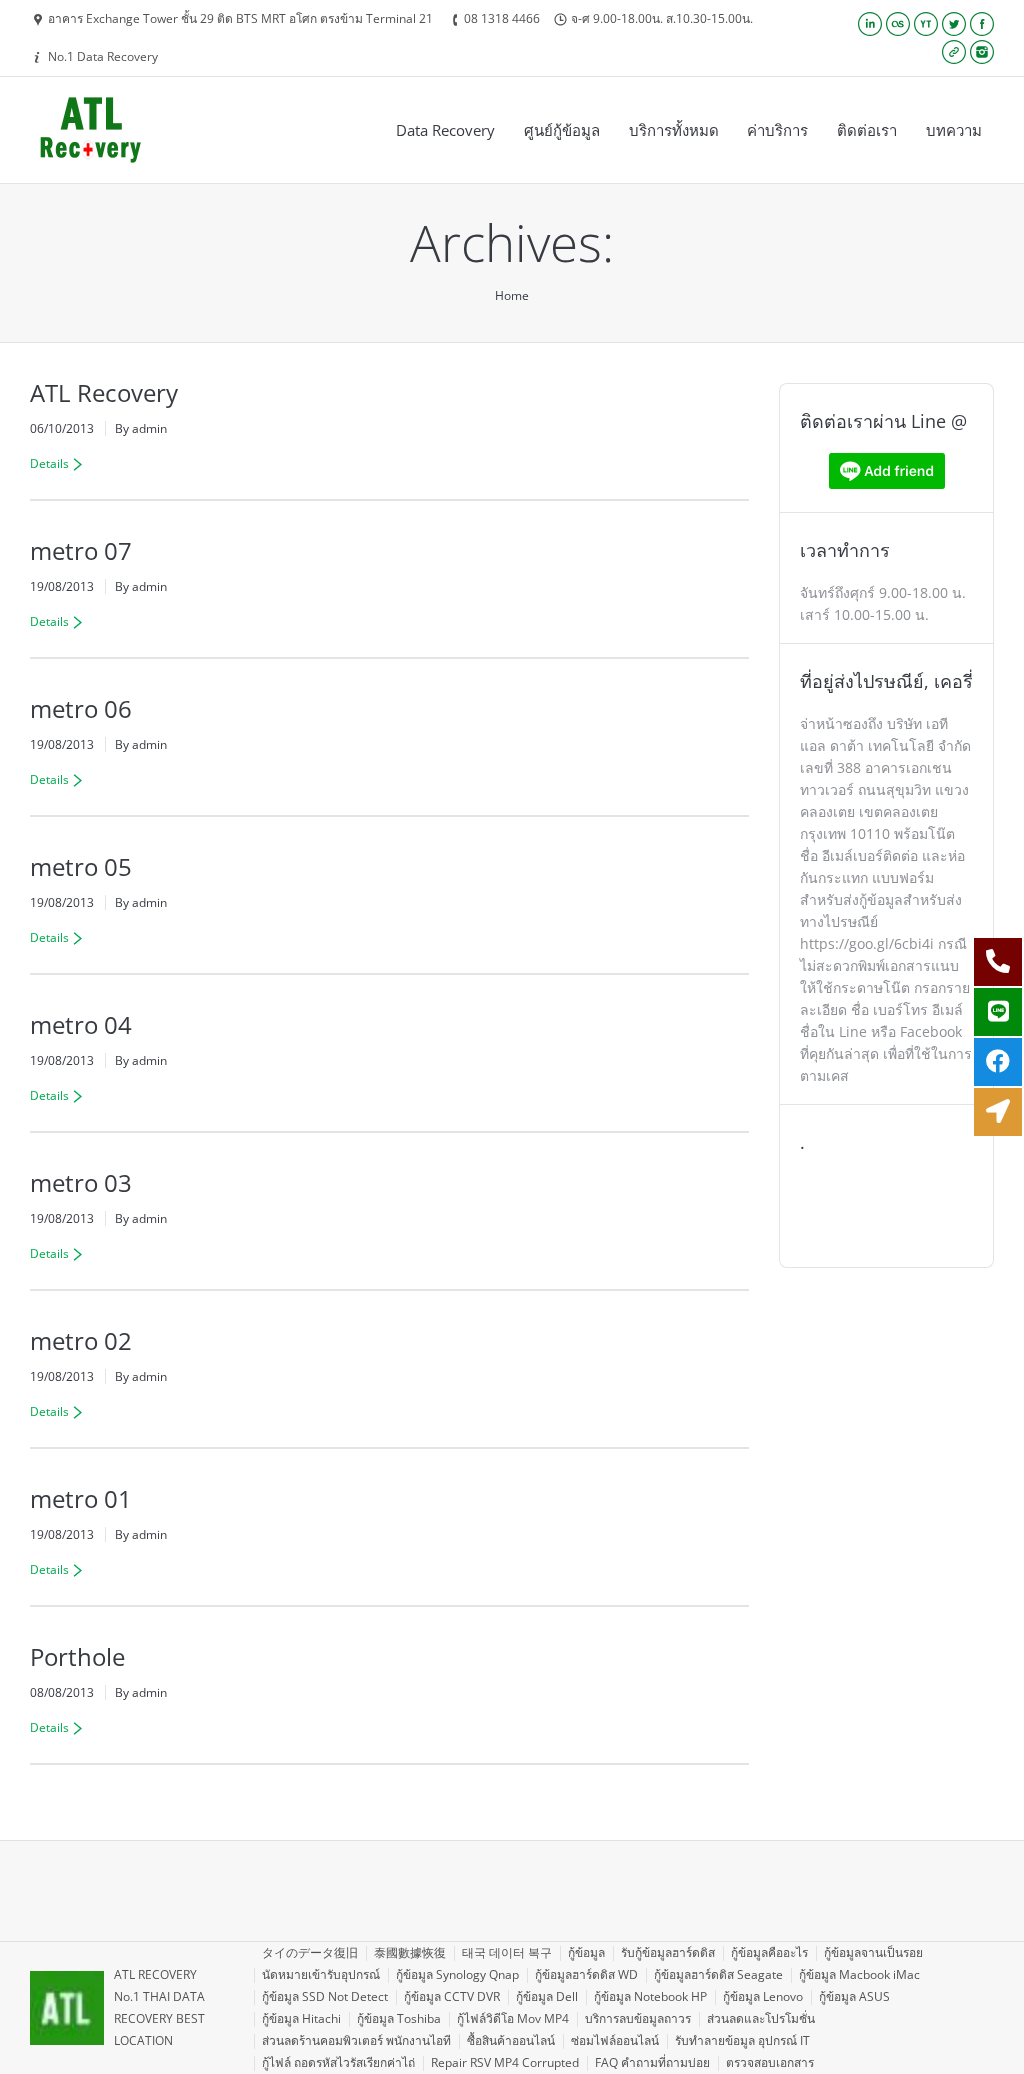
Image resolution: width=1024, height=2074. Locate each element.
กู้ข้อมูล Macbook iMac (859, 1974)
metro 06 (81, 708)
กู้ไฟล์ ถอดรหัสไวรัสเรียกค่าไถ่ (338, 2062)
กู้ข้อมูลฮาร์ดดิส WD (586, 1974)
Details (49, 463)
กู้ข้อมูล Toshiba (399, 2018)
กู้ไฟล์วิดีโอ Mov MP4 (513, 2018)
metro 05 (81, 866)
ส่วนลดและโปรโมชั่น (761, 2018)
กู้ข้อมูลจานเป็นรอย (873, 1952)
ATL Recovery (104, 392)
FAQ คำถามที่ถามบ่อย (652, 2062)
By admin (141, 428)
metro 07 (81, 550)
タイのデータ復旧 (310, 1952)
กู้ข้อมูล (586, 1952)
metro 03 (81, 1182)
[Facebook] (982, 24)
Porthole (77, 1656)
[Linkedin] (870, 24)
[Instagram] (982, 52)
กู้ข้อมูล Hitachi (301, 2018)
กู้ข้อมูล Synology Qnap (457, 1974)
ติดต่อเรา (867, 130)
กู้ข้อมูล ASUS (854, 1996)
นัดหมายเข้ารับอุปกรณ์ (321, 1974)
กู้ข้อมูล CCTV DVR (452, 1996)
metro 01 (81, 1498)
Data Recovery (445, 130)
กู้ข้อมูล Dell (547, 1996)
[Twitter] (954, 24)
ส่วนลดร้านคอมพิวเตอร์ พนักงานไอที (356, 2040)
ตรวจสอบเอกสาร (770, 2062)
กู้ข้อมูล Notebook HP (650, 1996)
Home (512, 295)
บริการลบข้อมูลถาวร (638, 2018)
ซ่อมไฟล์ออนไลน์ (615, 2040)
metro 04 (81, 1024)
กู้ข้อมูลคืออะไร (769, 1952)
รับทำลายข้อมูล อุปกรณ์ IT (742, 2040)
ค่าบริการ (777, 130)
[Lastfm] (898, 24)
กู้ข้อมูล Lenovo (763, 1996)
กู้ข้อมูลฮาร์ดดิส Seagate (718, 1974)
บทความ (954, 130)
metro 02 (81, 1340)
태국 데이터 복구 (507, 1952)
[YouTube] (926, 24)
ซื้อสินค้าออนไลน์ (511, 2040)
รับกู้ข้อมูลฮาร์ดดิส (668, 1952)
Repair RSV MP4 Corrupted (505, 2062)
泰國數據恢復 (410, 1952)
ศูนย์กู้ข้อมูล (562, 130)
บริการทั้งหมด (674, 130)
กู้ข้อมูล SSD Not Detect (325, 1996)
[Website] (954, 52)
